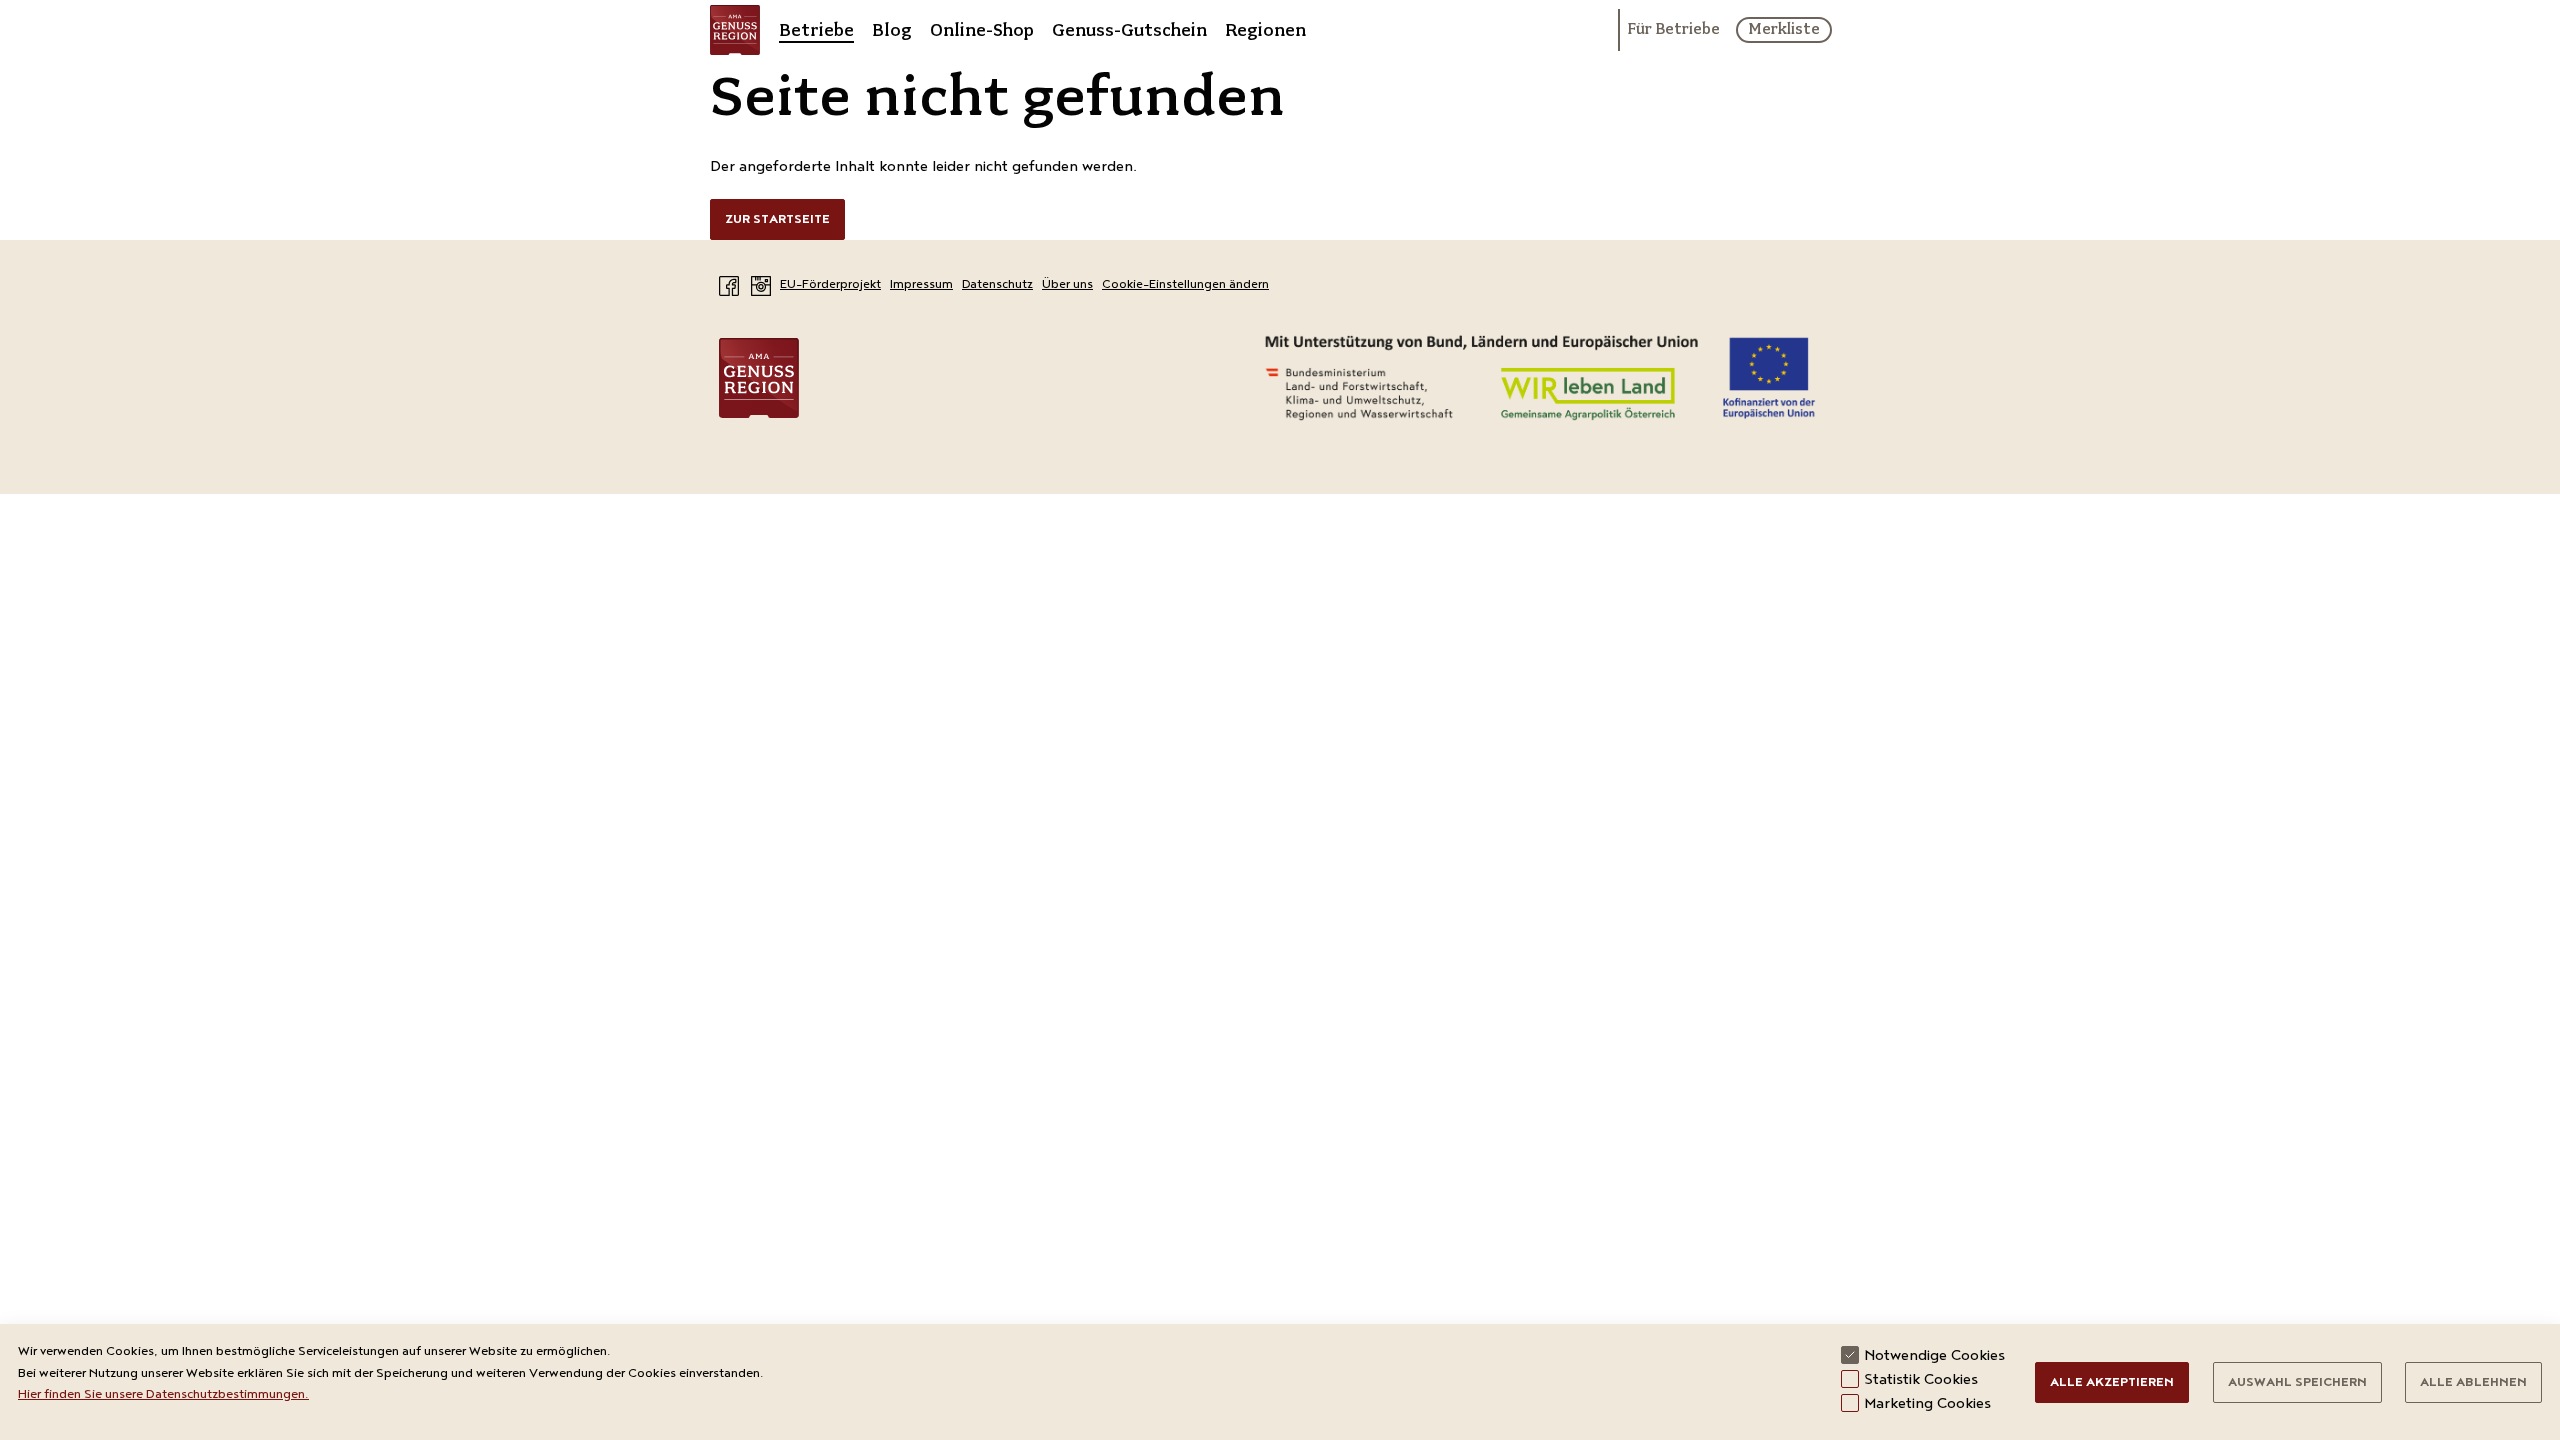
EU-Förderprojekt (830, 285)
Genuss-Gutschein (1129, 30)
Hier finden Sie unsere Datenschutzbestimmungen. (163, 1395)
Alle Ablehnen (2473, 1383)
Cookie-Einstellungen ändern (1185, 285)
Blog (892, 30)
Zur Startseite (777, 220)
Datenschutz (997, 285)
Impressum (921, 285)
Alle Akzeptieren (2112, 1383)
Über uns (1067, 285)
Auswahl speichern (2297, 1383)
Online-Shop (982, 30)
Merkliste (1784, 29)
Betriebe (816, 30)
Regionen (1265, 30)
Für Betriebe (1673, 30)
